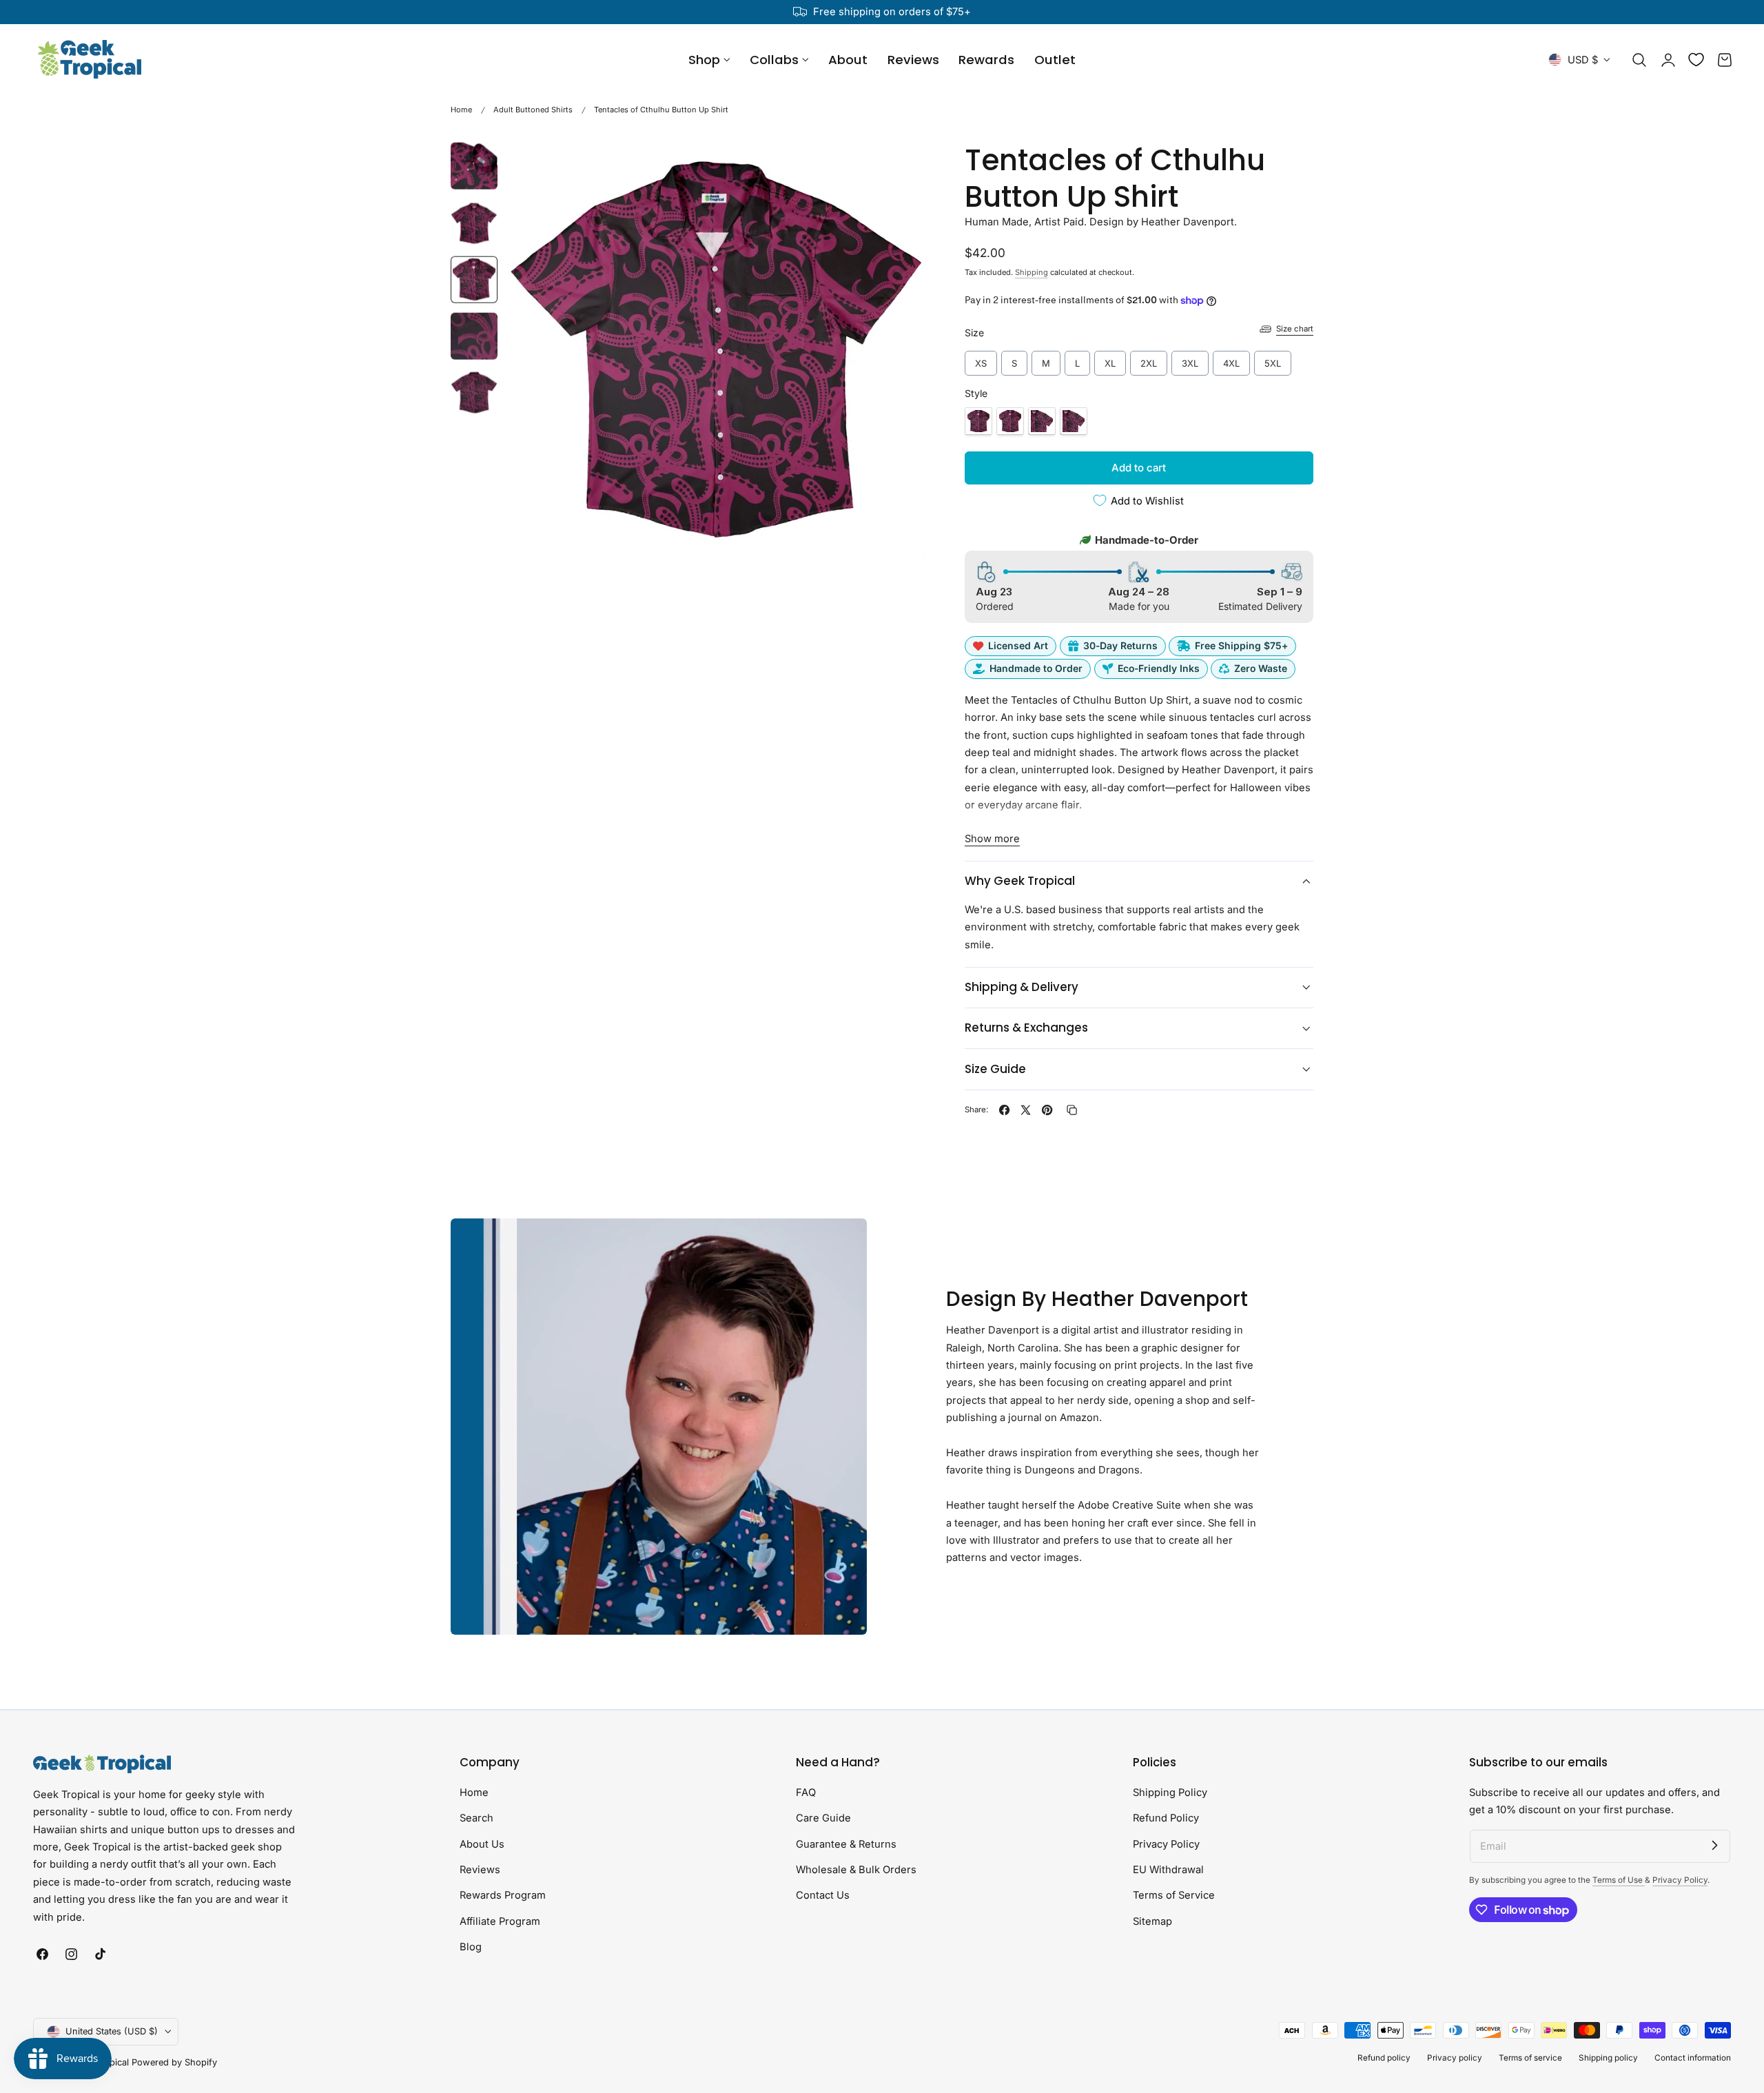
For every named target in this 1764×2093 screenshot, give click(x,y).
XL (1110, 360)
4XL (1231, 360)
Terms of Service (1174, 1895)
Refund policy (1384, 2058)
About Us (482, 1844)
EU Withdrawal (1168, 1870)
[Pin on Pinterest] (1047, 1110)
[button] (1639, 60)
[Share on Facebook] (1004, 1110)
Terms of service (1530, 2058)
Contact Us (823, 1895)
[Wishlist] (1696, 60)
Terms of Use (1619, 1880)
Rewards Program (503, 1895)
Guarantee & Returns (846, 1844)
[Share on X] (1026, 1110)
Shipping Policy (1170, 1793)
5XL (1273, 360)
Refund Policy (1166, 1818)
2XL (1148, 360)
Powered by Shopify (174, 2062)
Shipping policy (1608, 2058)
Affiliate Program (500, 1921)
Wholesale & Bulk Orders (856, 1870)
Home (461, 110)
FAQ (806, 1793)
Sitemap (1152, 1921)
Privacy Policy (1166, 1844)
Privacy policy (1455, 2058)
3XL (1190, 360)
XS (981, 360)
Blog (471, 1947)
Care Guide (823, 1818)
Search (476, 1818)
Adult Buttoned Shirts (533, 110)
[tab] (474, 166)
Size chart (1295, 329)
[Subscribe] (1714, 1846)
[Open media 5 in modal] (900, 166)
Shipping (1032, 272)
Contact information (1693, 2058)
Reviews (480, 1870)
